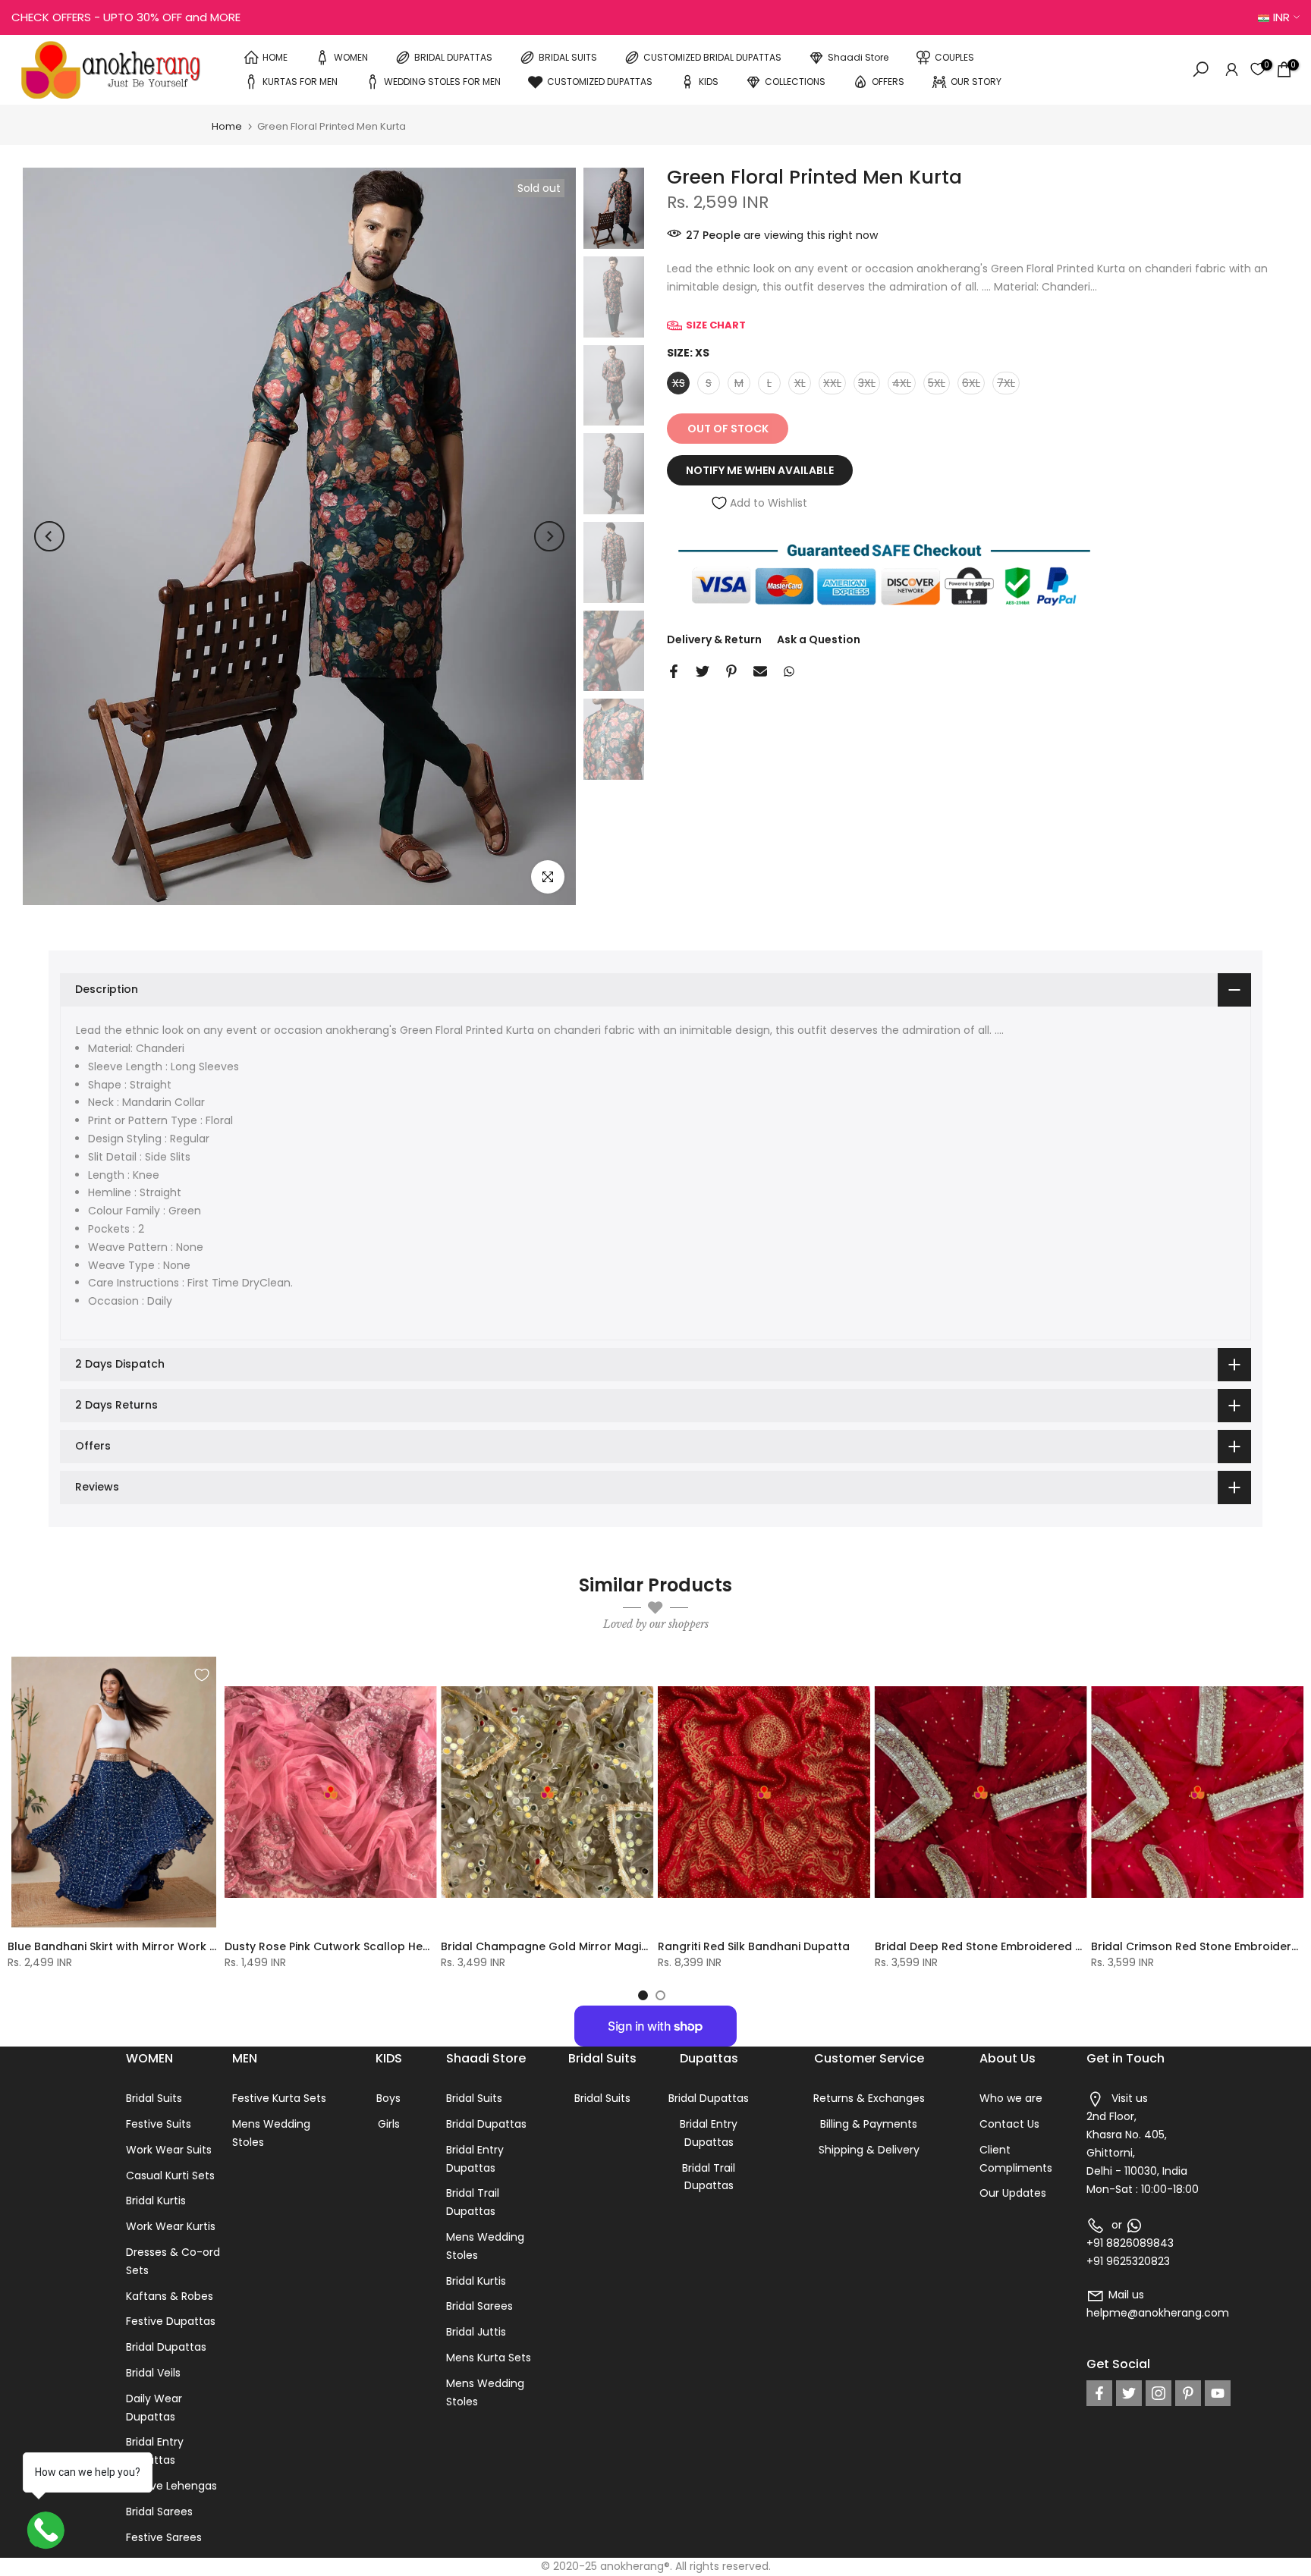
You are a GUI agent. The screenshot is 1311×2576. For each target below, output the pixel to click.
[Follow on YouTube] (1218, 2393)
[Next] (549, 536)
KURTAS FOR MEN (300, 81)
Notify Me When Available (760, 470)
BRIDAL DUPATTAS (453, 57)
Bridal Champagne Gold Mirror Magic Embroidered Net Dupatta (617, 1946)
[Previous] (49, 536)
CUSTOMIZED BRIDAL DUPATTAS (712, 57)
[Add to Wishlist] (202, 1675)
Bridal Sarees (159, 2512)
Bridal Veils (153, 2373)
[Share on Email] (760, 671)
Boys (388, 2098)
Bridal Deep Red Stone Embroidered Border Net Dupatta (1030, 1946)
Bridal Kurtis (156, 2201)
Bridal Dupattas (166, 2347)
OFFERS (888, 81)
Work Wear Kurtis (171, 2226)
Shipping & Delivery (869, 2150)
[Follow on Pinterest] (1188, 2393)
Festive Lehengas (171, 2486)
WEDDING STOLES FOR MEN (442, 81)
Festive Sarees (164, 2537)
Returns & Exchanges (869, 2098)
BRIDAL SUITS (568, 57)
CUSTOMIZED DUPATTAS (600, 81)
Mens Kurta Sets (489, 2358)
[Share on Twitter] (703, 671)
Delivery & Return (714, 639)
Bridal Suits (154, 2098)
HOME (275, 57)
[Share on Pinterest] (731, 671)
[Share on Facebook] (674, 671)
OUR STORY (976, 81)
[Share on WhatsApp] (789, 671)
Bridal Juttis (476, 2332)
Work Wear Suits (169, 2150)
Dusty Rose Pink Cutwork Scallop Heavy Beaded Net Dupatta (392, 1946)
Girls (389, 2124)
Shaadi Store (858, 57)
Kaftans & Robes (170, 2296)
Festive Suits (159, 2124)
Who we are (1011, 2098)
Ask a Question (819, 639)
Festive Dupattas (171, 2321)
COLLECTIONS (795, 81)
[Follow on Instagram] (1159, 2393)
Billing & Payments (869, 2124)
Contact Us (1009, 2124)
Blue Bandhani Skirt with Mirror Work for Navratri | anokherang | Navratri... (210, 1946)
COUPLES (954, 57)
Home (227, 126)
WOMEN (351, 57)
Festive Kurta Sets (279, 2098)
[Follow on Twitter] (1129, 2393)
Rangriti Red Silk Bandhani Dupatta (754, 1946)
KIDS (709, 81)
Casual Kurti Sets (170, 2175)
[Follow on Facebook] (1099, 2393)
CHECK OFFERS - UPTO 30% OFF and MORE (126, 17)
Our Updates (1013, 2193)
